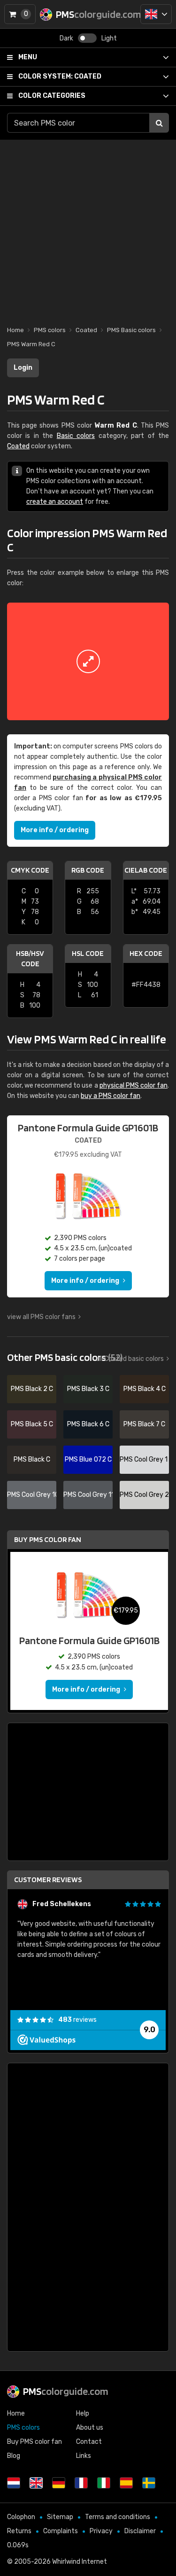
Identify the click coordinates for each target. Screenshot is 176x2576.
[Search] (159, 123)
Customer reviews (48, 1880)
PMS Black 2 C (32, 1389)
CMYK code (30, 870)
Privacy (101, 2531)
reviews (77, 2020)
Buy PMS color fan (48, 1539)
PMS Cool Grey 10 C (32, 1495)
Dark (66, 38)
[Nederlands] (14, 2483)
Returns (19, 2531)
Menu (28, 57)
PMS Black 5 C (32, 1424)
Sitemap (60, 2517)
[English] (156, 14)
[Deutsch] (59, 2483)
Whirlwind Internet (80, 2562)
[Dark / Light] (87, 38)
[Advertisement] (88, 228)
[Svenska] (149, 2483)
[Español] (126, 2483)
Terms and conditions (118, 2517)
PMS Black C (32, 1459)
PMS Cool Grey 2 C (144, 1495)
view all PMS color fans (41, 1317)
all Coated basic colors (130, 1359)
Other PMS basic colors (65, 1357)
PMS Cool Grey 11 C (88, 1495)
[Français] (81, 2483)
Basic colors (76, 436)
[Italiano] (104, 2483)
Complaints (61, 2531)
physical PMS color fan (134, 1085)
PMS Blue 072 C (88, 1459)
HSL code (88, 953)
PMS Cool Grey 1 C (144, 1459)
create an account (55, 502)
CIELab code (146, 870)
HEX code (146, 953)
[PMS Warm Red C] (88, 661)
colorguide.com (66, 2391)
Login (23, 368)
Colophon (21, 2517)
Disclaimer (140, 2531)
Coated (60, 76)
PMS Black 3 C (88, 1389)
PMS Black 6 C (88, 1424)
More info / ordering (55, 830)
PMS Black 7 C (144, 1424)
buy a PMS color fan (111, 1096)
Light (109, 38)
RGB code (88, 870)
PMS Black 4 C (145, 1389)
